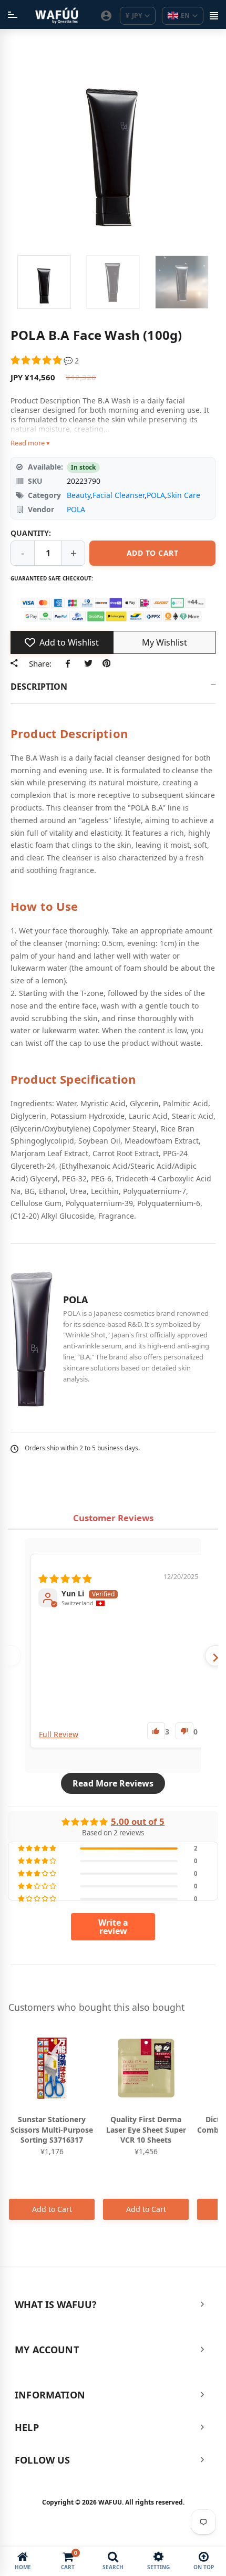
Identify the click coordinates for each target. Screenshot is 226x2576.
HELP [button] (27, 2427)
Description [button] (39, 687)
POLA (156, 495)
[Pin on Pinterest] (106, 663)
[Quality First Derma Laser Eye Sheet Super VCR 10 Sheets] (146, 2068)
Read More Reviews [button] (113, 1783)
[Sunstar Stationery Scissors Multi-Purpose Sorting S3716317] (52, 2068)
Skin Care (184, 495)
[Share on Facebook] (70, 663)
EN (185, 15)
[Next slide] (215, 1656)
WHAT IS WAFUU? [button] (56, 2304)
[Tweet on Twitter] (88, 663)
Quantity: (31, 533)
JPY (134, 15)
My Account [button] (47, 2350)
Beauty (79, 495)
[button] (37, 361)
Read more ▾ (30, 443)
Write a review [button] (113, 1927)
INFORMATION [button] (50, 2395)
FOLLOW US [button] (43, 2460)
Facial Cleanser (119, 495)
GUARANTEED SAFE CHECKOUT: (52, 578)
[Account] (106, 16)
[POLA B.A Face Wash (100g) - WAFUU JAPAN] (44, 282)
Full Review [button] (59, 1734)
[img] (65, 1577)
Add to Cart (52, 2209)
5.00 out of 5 (138, 1821)
